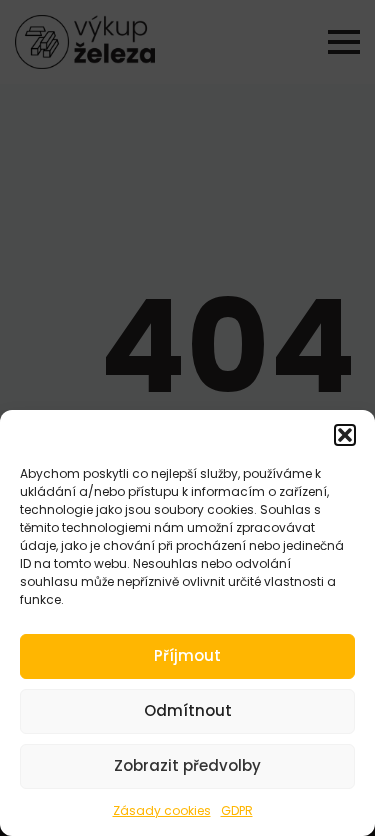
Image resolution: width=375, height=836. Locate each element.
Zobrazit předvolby (187, 765)
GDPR (237, 810)
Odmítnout (188, 710)
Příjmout (187, 655)
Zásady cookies (162, 810)
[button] (345, 435)
